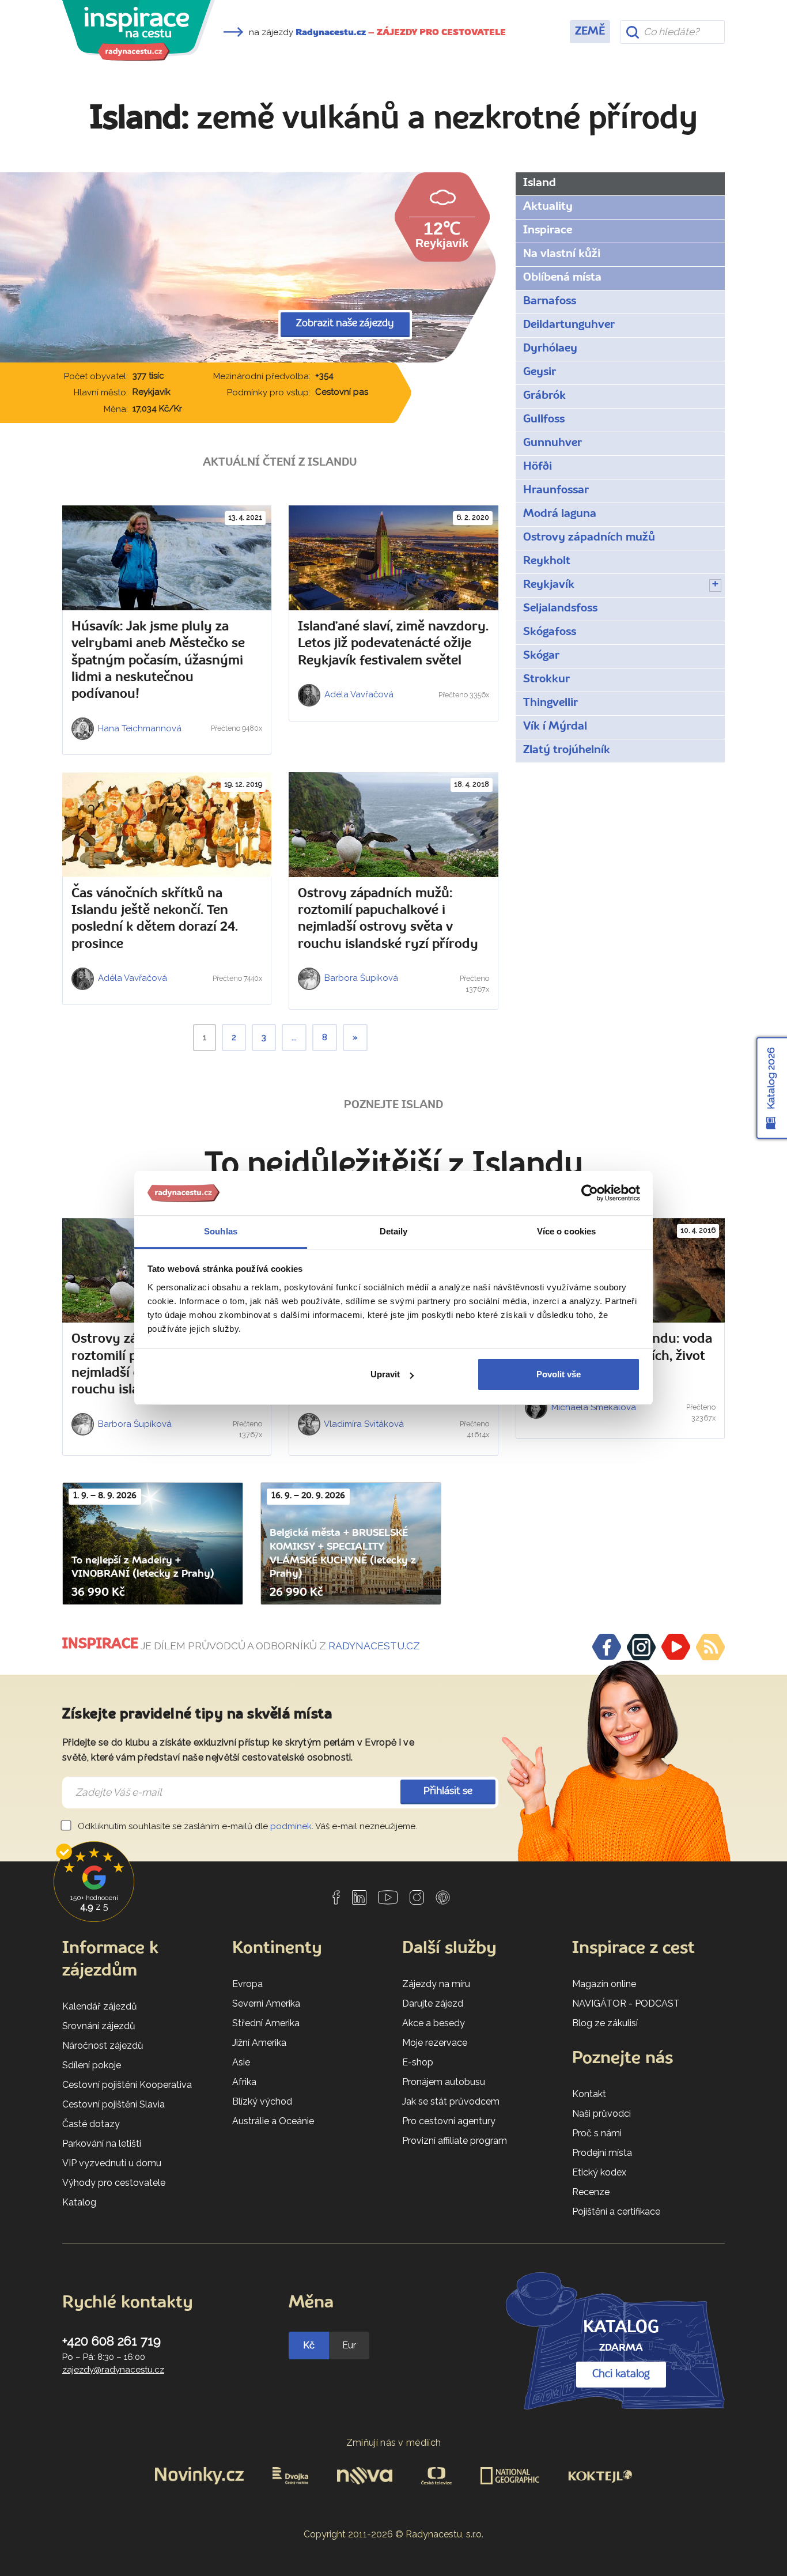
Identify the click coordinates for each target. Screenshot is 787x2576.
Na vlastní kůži (562, 254)
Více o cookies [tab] (566, 1231)
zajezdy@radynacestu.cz (113, 2370)
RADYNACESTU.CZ (374, 1646)
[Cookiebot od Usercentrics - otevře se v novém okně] (590, 1193)
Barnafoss (550, 301)
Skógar (541, 656)
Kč (309, 2345)
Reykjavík (549, 585)
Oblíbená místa (562, 278)
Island (540, 183)
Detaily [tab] (394, 1231)
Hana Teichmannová (139, 728)
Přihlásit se (448, 1791)
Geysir (540, 372)
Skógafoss (550, 632)
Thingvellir (550, 703)
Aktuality (548, 207)
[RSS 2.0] (710, 1647)
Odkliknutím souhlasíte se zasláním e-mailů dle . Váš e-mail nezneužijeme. (246, 1826)
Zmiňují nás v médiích (394, 2443)
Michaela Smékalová (593, 1407)
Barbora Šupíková (360, 978)
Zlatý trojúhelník (567, 750)
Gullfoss (544, 420)
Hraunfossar (556, 490)
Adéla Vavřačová (358, 694)
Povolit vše (559, 1374)
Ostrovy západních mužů (589, 538)
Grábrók (544, 396)
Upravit (385, 1374)
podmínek (291, 1826)
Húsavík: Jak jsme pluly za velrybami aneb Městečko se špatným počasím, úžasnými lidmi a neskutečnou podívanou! (158, 661)
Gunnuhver (553, 443)
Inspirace (548, 231)
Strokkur (546, 679)
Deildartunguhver (569, 325)
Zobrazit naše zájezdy (345, 324)
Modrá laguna (560, 514)
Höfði (538, 467)
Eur (349, 2345)
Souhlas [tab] (221, 1231)
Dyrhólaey (550, 349)
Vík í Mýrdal (555, 727)
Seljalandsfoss (560, 609)
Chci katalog (621, 2374)
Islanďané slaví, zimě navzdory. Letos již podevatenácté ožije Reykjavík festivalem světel (393, 644)
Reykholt (547, 561)
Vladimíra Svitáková (363, 1424)
